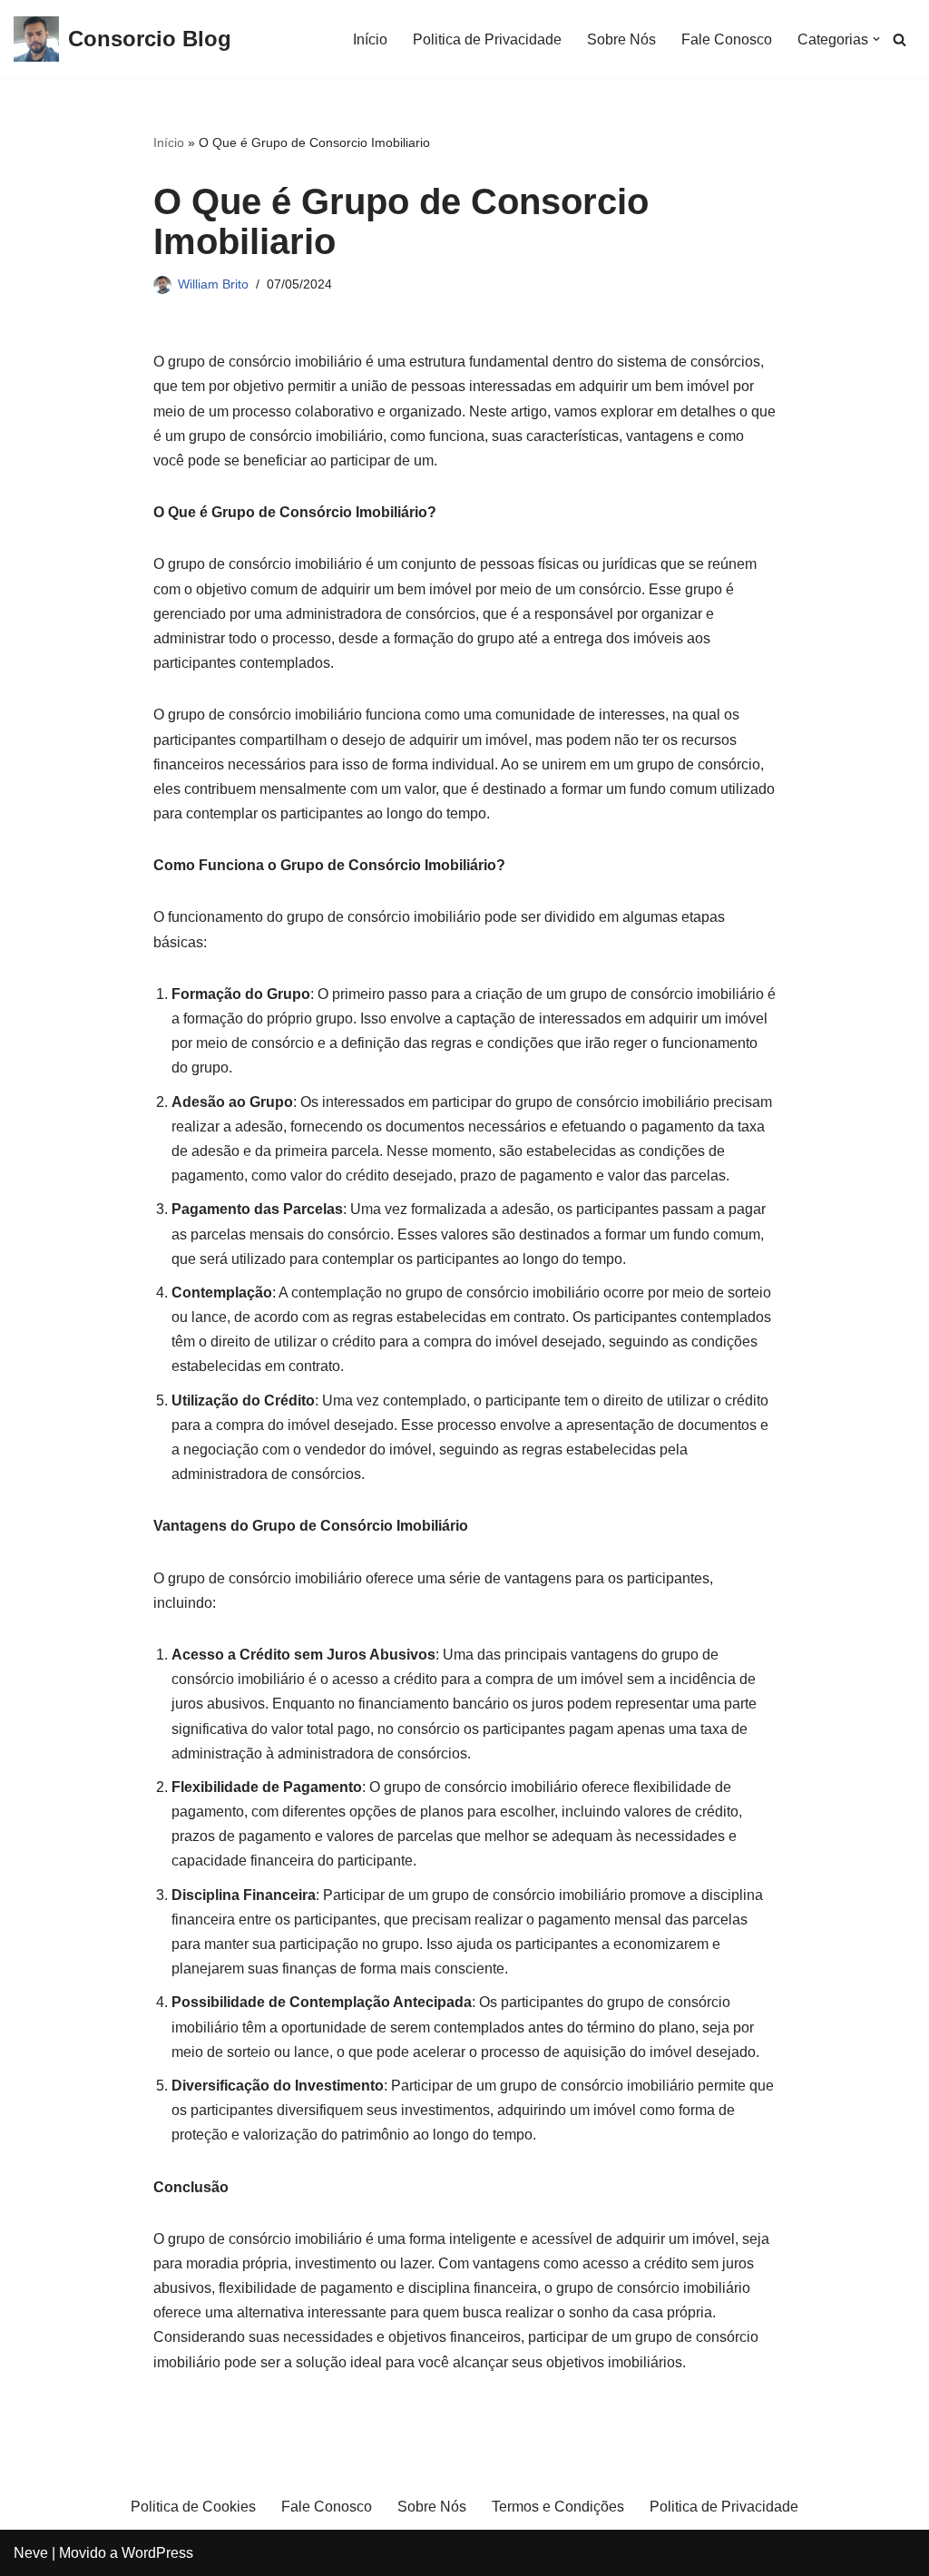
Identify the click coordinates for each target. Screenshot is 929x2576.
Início (370, 39)
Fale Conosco (727, 39)
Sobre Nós (621, 39)
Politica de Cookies (193, 2507)
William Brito (213, 284)
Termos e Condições (558, 2507)
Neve (31, 2553)
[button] (876, 39)
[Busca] (900, 39)
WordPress (157, 2553)
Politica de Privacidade (487, 39)
